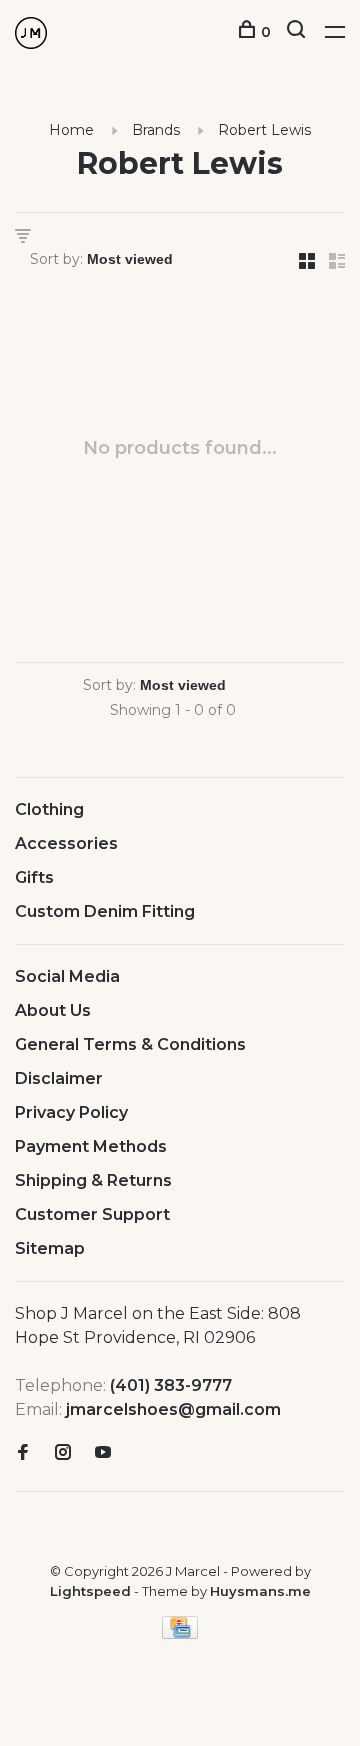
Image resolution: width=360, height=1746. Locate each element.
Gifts (34, 877)
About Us (53, 1010)
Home (71, 130)
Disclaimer (59, 1078)
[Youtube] (103, 1453)
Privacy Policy (71, 1112)
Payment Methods (91, 1146)
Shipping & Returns (93, 1180)
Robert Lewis (264, 130)
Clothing (49, 809)
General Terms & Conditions (130, 1044)
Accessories (66, 843)
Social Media (67, 976)
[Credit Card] (180, 1633)
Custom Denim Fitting (105, 911)
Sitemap (50, 1248)
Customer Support (92, 1214)
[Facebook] (23, 1453)
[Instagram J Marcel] (63, 1453)
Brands (156, 130)
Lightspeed (90, 1591)
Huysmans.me (260, 1591)
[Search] (298, 32)
